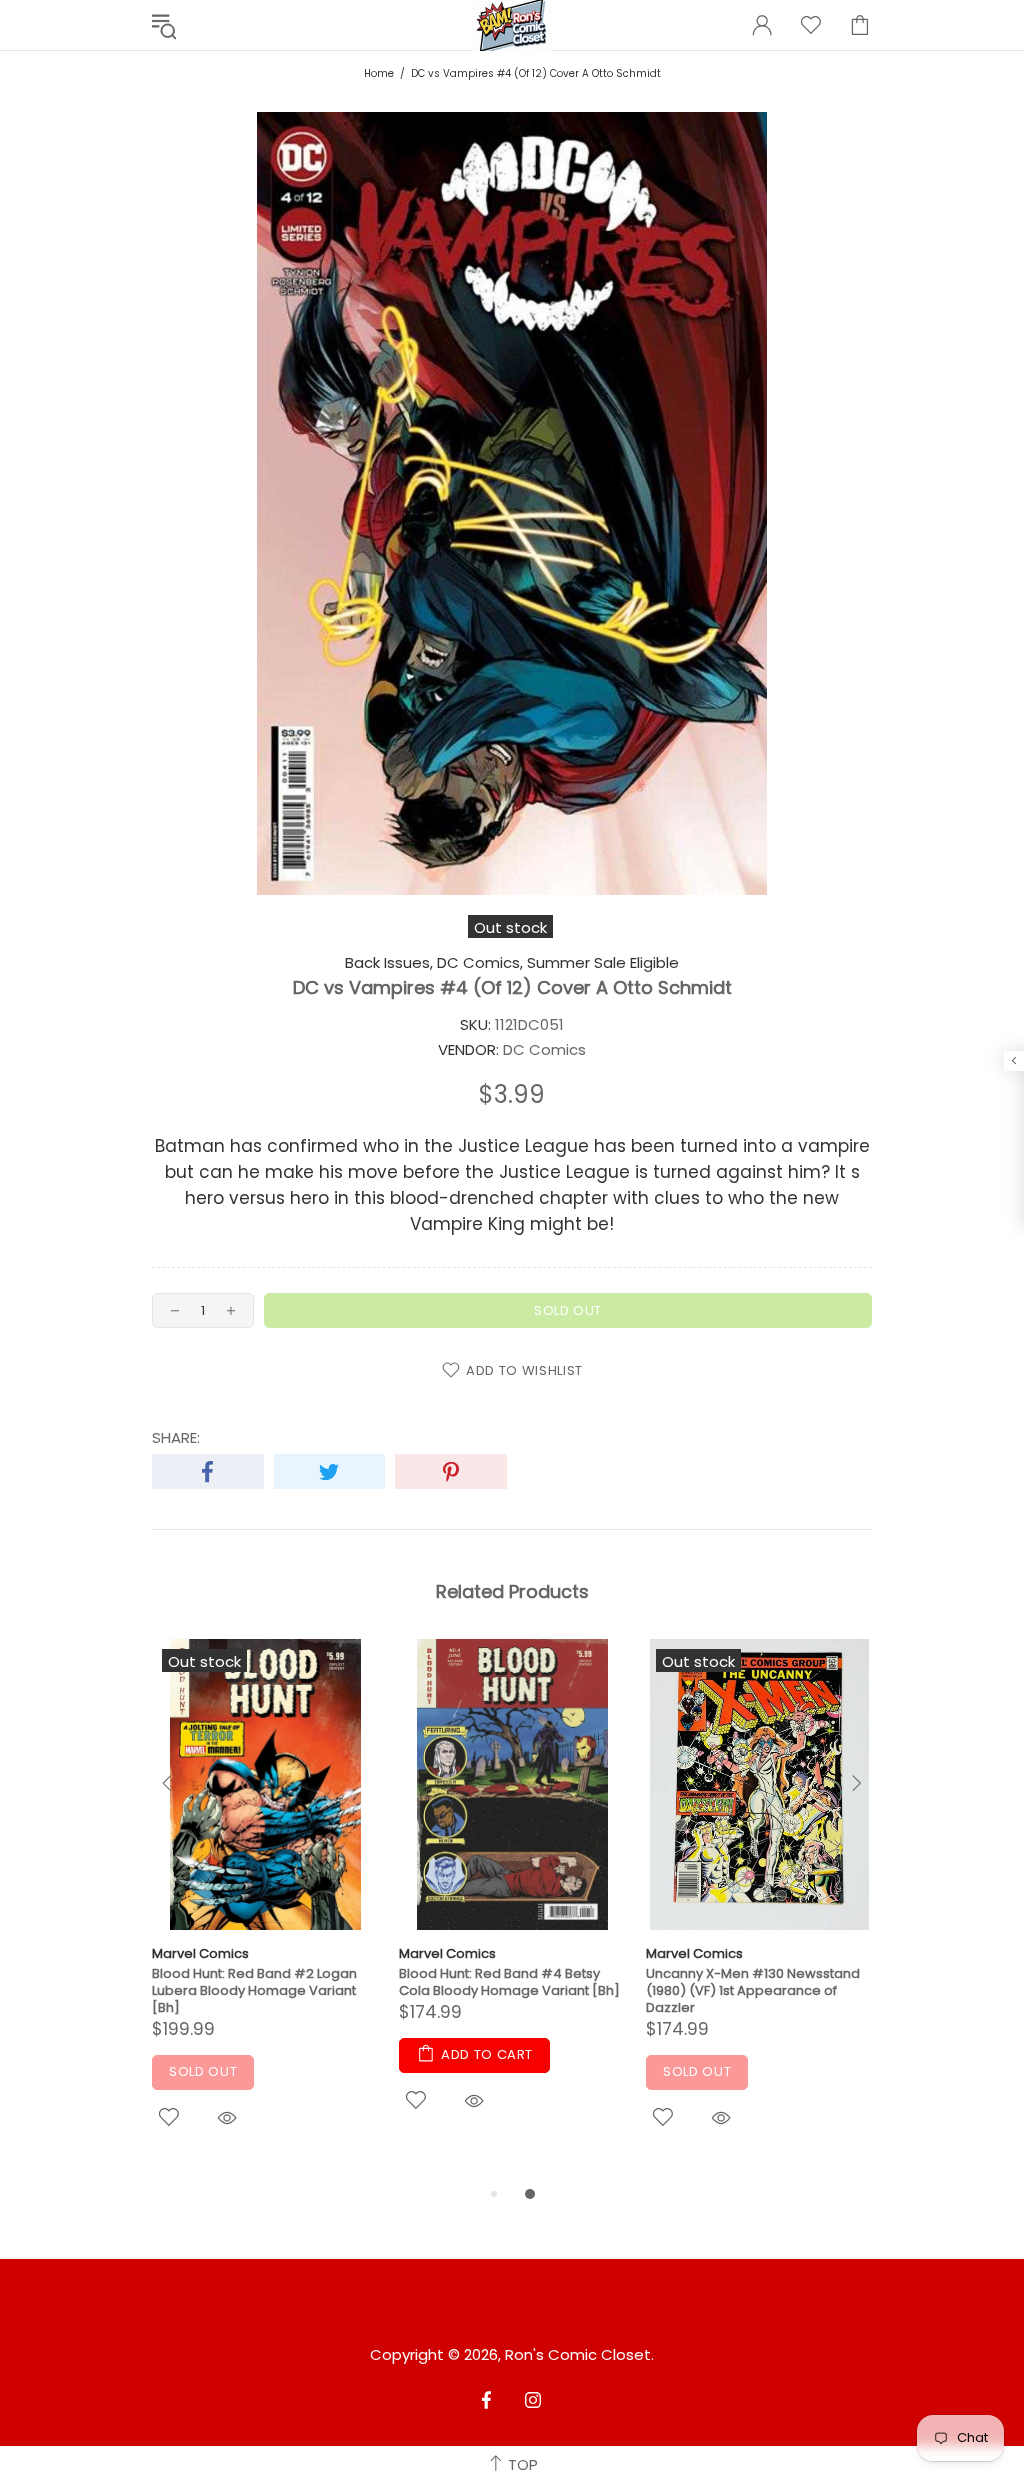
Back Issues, (389, 963)
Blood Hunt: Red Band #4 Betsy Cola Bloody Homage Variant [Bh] (509, 1982)
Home (379, 73)
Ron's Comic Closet (578, 2355)
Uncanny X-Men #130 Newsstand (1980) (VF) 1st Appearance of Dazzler (753, 1990)
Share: (176, 1438)
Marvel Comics (200, 1953)
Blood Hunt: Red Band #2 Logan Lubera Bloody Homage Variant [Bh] (254, 1990)
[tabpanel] (265, 1910)
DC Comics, (480, 963)
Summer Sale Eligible (603, 963)
